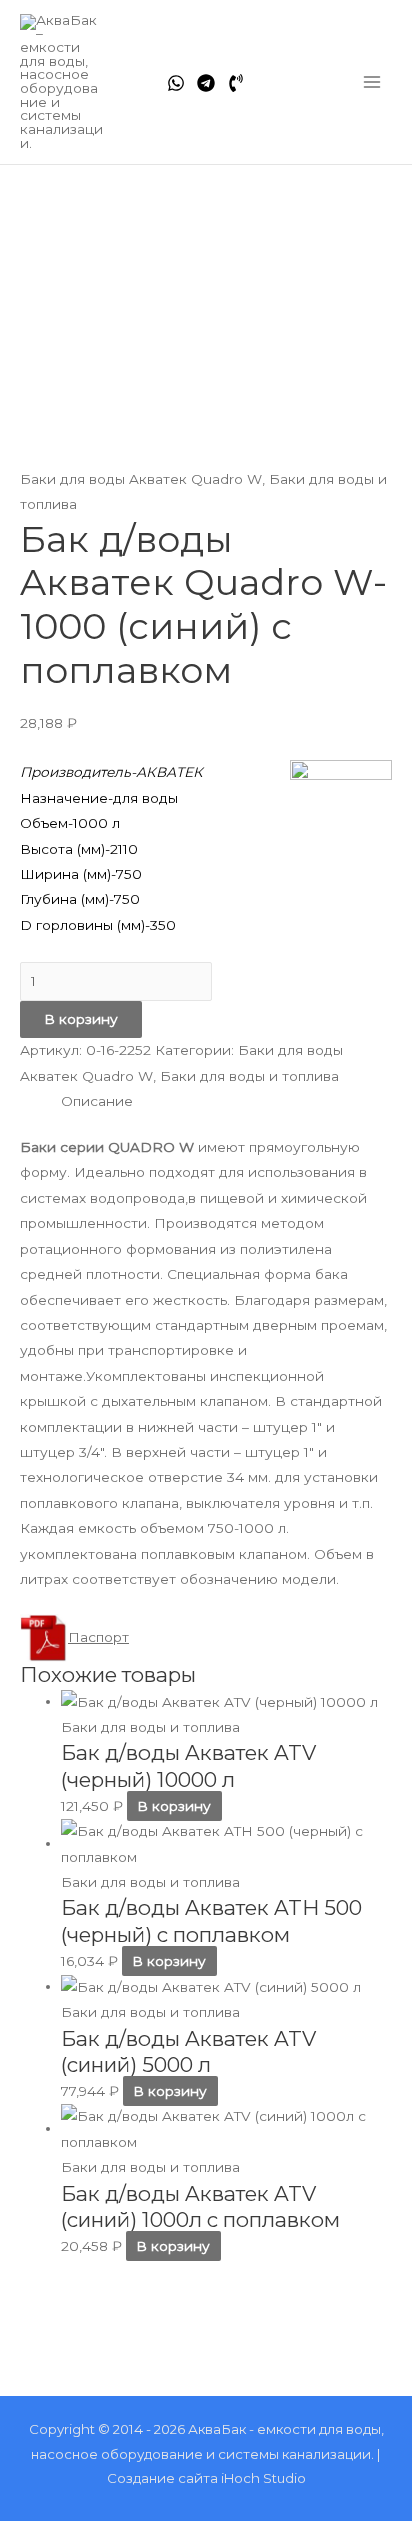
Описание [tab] (97, 1101)
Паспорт (98, 1637)
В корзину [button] (174, 1806)
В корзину (81, 1019)
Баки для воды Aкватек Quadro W (141, 479)
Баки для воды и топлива (249, 1076)
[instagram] (236, 83)
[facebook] (176, 83)
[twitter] (206, 83)
